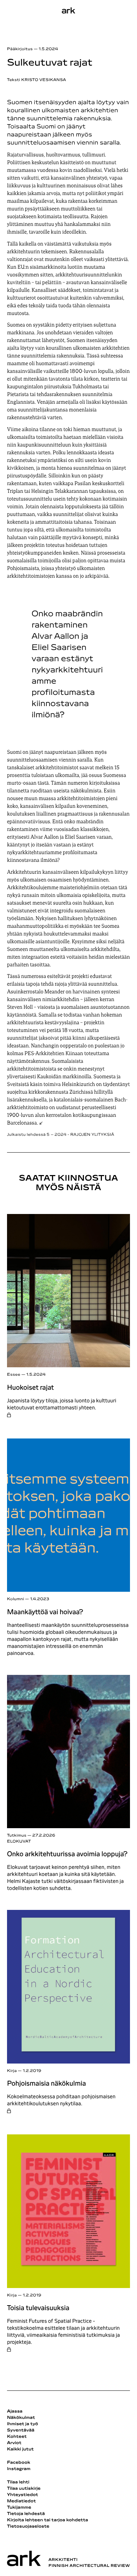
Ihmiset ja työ (22, 2424)
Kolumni (16, 1599)
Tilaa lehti (18, 2482)
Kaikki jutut (20, 2449)
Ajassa (15, 2411)
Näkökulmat (21, 2418)
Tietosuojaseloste (28, 2527)
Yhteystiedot (22, 2495)
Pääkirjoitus (20, 49)
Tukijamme (19, 2508)
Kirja (12, 2071)
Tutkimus (17, 1836)
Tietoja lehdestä (26, 2514)
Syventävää (21, 2430)
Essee (14, 1375)
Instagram (19, 2469)
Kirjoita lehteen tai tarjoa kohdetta (48, 2520)
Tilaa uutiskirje (24, 2489)
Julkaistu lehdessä (61, 1135)
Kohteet (17, 2437)
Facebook (19, 2463)
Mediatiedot (21, 2501)
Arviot (14, 2443)
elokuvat (19, 1842)
